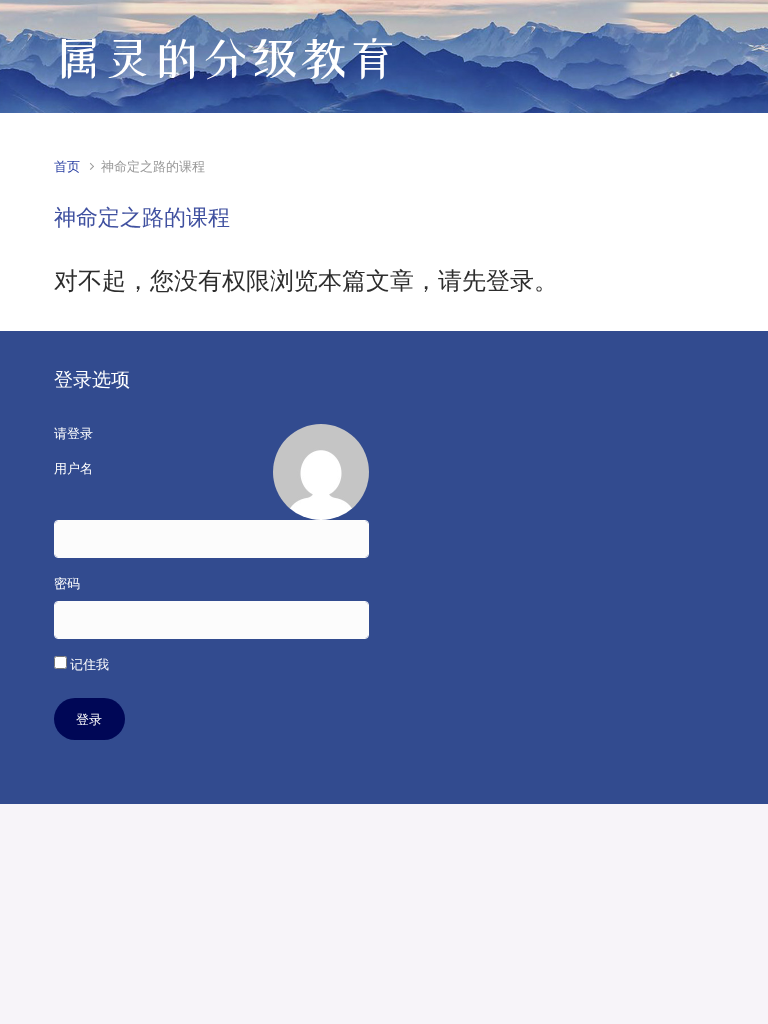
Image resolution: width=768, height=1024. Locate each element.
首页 (67, 166)
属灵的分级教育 (225, 58)
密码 (67, 583)
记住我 (88, 664)
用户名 (73, 468)
